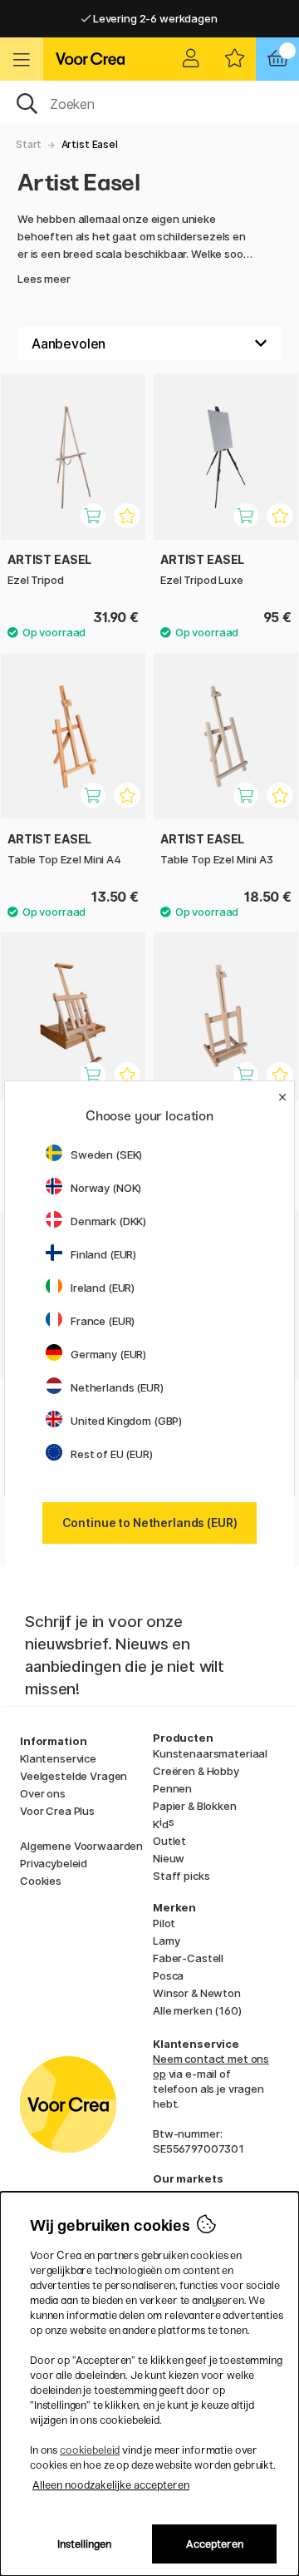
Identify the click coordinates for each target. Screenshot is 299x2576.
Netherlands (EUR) (117, 1387)
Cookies (41, 1881)
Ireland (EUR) (103, 1288)
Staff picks (181, 1876)
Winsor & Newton (197, 1993)
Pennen (172, 1788)
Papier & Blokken (195, 1806)
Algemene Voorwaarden (81, 1846)
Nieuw (169, 1858)
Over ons (43, 1793)
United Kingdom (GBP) (126, 1421)
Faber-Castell (188, 1958)
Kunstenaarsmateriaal (210, 1753)
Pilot (164, 1923)
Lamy (166, 1941)
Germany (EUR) (108, 1354)
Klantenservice (58, 1758)
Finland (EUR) (103, 1254)
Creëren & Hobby (196, 1771)
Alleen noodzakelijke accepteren (111, 2485)
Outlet (169, 1841)
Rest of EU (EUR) (112, 1454)
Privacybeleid (54, 1863)
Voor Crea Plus (57, 1811)
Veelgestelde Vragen (74, 1776)
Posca (168, 1975)
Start (29, 144)
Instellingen (84, 2544)
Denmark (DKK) (108, 1221)
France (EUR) (103, 1321)
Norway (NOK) (106, 1188)
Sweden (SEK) (106, 1155)
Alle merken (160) (197, 2010)
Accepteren (215, 2544)
